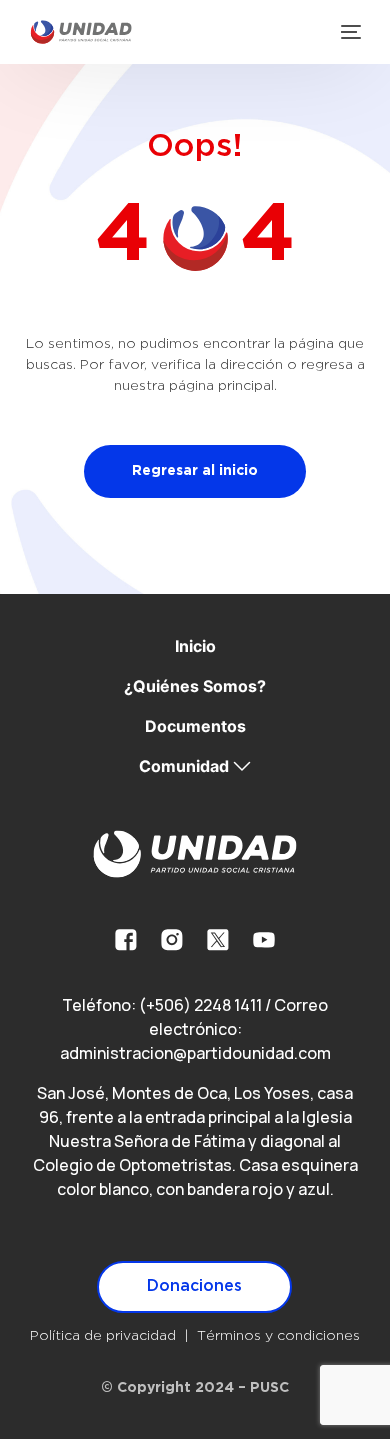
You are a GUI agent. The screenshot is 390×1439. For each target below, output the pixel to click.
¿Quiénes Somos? (195, 686)
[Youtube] (264, 940)
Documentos (195, 726)
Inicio (195, 646)
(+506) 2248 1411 (200, 1005)
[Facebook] (126, 940)
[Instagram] (172, 940)
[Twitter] (218, 940)
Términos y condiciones (278, 1336)
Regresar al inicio (195, 471)
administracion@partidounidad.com (195, 1053)
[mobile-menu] (349, 32)
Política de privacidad (103, 1336)
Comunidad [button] (184, 766)
